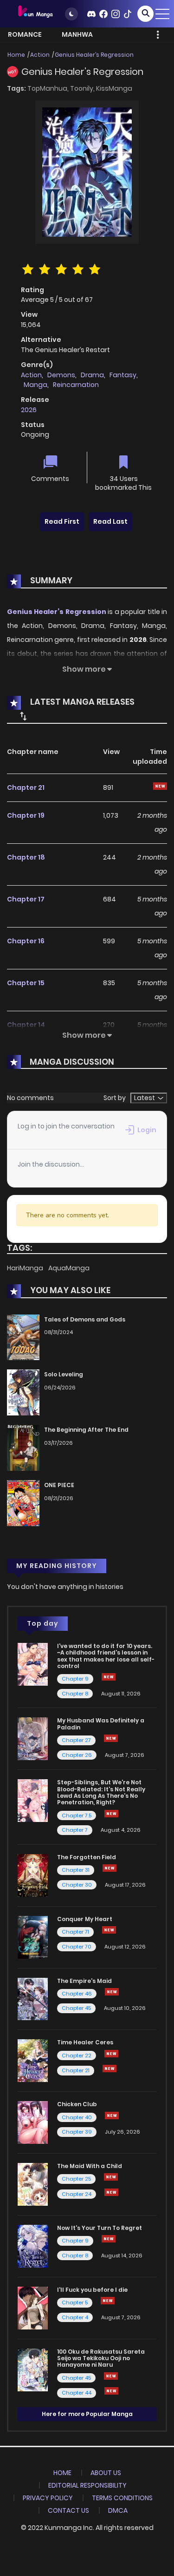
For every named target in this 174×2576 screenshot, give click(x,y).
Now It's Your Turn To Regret (100, 2228)
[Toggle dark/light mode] (71, 14)
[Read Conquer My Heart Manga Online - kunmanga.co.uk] (33, 1936)
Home (16, 55)
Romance (25, 34)
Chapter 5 (75, 2302)
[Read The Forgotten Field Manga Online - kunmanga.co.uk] (33, 1875)
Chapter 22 (77, 2055)
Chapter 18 (26, 857)
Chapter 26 (77, 1755)
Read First (62, 521)
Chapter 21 (26, 787)
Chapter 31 (76, 1870)
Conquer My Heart (85, 1919)
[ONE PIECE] (23, 1503)
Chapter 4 (75, 2317)
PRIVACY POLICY (48, 2498)
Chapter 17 (26, 899)
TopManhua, (49, 88)
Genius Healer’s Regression (94, 55)
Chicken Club (77, 2104)
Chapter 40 (77, 2117)
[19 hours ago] (111, 2054)
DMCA (118, 2510)
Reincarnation (76, 385)
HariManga (26, 1268)
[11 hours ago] (110, 2069)
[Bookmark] (123, 463)
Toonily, (83, 88)
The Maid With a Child (90, 2166)
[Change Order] (23, 716)
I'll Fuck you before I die (92, 2290)
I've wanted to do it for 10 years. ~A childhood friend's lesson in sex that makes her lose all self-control (106, 1656)
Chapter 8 (75, 1694)
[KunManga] (35, 13)
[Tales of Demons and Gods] (23, 1337)
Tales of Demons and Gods (85, 1319)
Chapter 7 (75, 1830)
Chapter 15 (26, 983)
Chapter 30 (77, 1885)
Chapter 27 (76, 1740)
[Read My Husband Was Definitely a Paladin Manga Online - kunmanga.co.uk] (33, 1738)
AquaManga (69, 1268)
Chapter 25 (76, 2179)
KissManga (114, 88)
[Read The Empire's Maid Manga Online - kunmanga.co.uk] (33, 1998)
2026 (29, 410)
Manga (35, 385)
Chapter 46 (77, 1994)
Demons (61, 375)
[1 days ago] (111, 2177)
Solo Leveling (64, 1374)
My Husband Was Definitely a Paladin (101, 1724)
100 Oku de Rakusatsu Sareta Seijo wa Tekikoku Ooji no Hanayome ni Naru (101, 2358)
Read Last (110, 521)
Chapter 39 (77, 2132)
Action (40, 55)
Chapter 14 (26, 1025)
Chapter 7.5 (77, 1815)
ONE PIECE (59, 1485)
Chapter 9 (75, 1679)
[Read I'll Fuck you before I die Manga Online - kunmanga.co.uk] (33, 2308)
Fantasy (123, 375)
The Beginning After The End (86, 1430)
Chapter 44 (77, 2393)
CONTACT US (68, 2510)
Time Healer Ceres (85, 2042)
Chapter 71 (75, 1932)
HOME (62, 2473)
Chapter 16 (26, 941)
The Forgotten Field (87, 1857)
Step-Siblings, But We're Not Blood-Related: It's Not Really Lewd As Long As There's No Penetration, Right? (101, 1792)
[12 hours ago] (109, 2239)
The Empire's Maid (84, 1981)
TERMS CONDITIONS (122, 2498)
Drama (92, 375)
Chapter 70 (77, 1947)
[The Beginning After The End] (23, 1448)
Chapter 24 (77, 2194)
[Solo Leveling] (23, 1392)
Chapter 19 (26, 815)
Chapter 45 (76, 2008)
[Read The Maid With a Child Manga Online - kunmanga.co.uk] (33, 2184)
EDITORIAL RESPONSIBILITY (87, 2485)
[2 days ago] (109, 1930)
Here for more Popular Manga (87, 2414)
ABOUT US (106, 2473)
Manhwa (77, 34)
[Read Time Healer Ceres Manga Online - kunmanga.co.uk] (33, 2060)
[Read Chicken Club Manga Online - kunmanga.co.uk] (33, 2122)
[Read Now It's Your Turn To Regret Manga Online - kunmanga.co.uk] (33, 2246)
